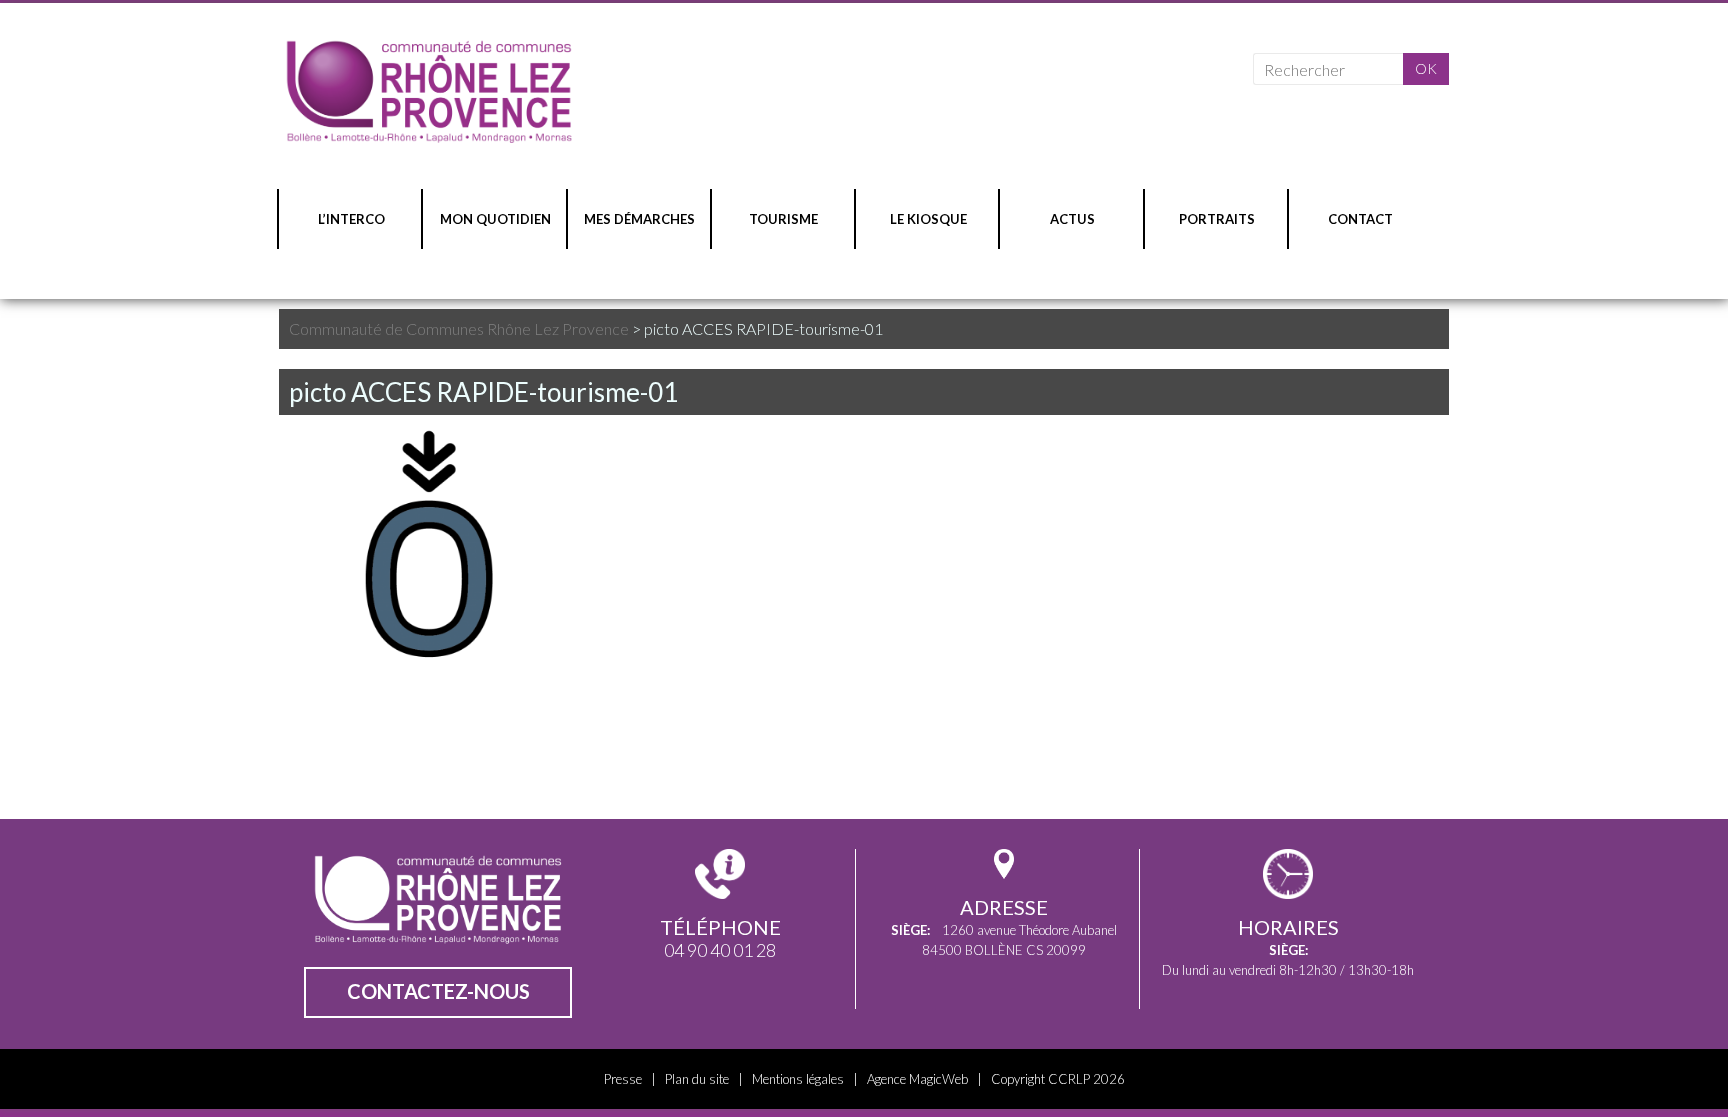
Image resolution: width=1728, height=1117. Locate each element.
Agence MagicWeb (917, 1079)
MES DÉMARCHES (639, 219)
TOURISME (783, 219)
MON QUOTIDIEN (495, 219)
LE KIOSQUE (928, 219)
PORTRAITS (1217, 219)
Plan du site (697, 1079)
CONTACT (1360, 219)
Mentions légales (798, 1079)
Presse (623, 1079)
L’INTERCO (351, 219)
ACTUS (1072, 219)
